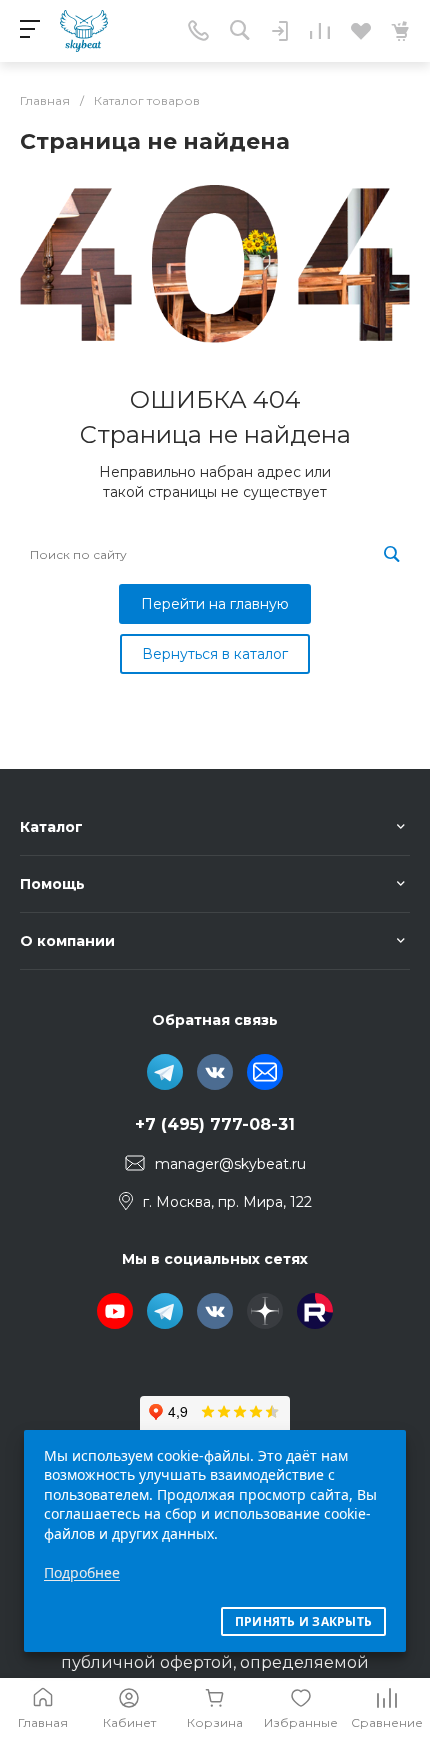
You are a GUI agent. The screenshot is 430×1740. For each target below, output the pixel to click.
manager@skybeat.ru (230, 1164)
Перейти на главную (215, 604)
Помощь (52, 884)
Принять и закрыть (303, 1621)
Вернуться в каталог (215, 654)
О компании (67, 941)
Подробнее (82, 1572)
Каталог (51, 827)
